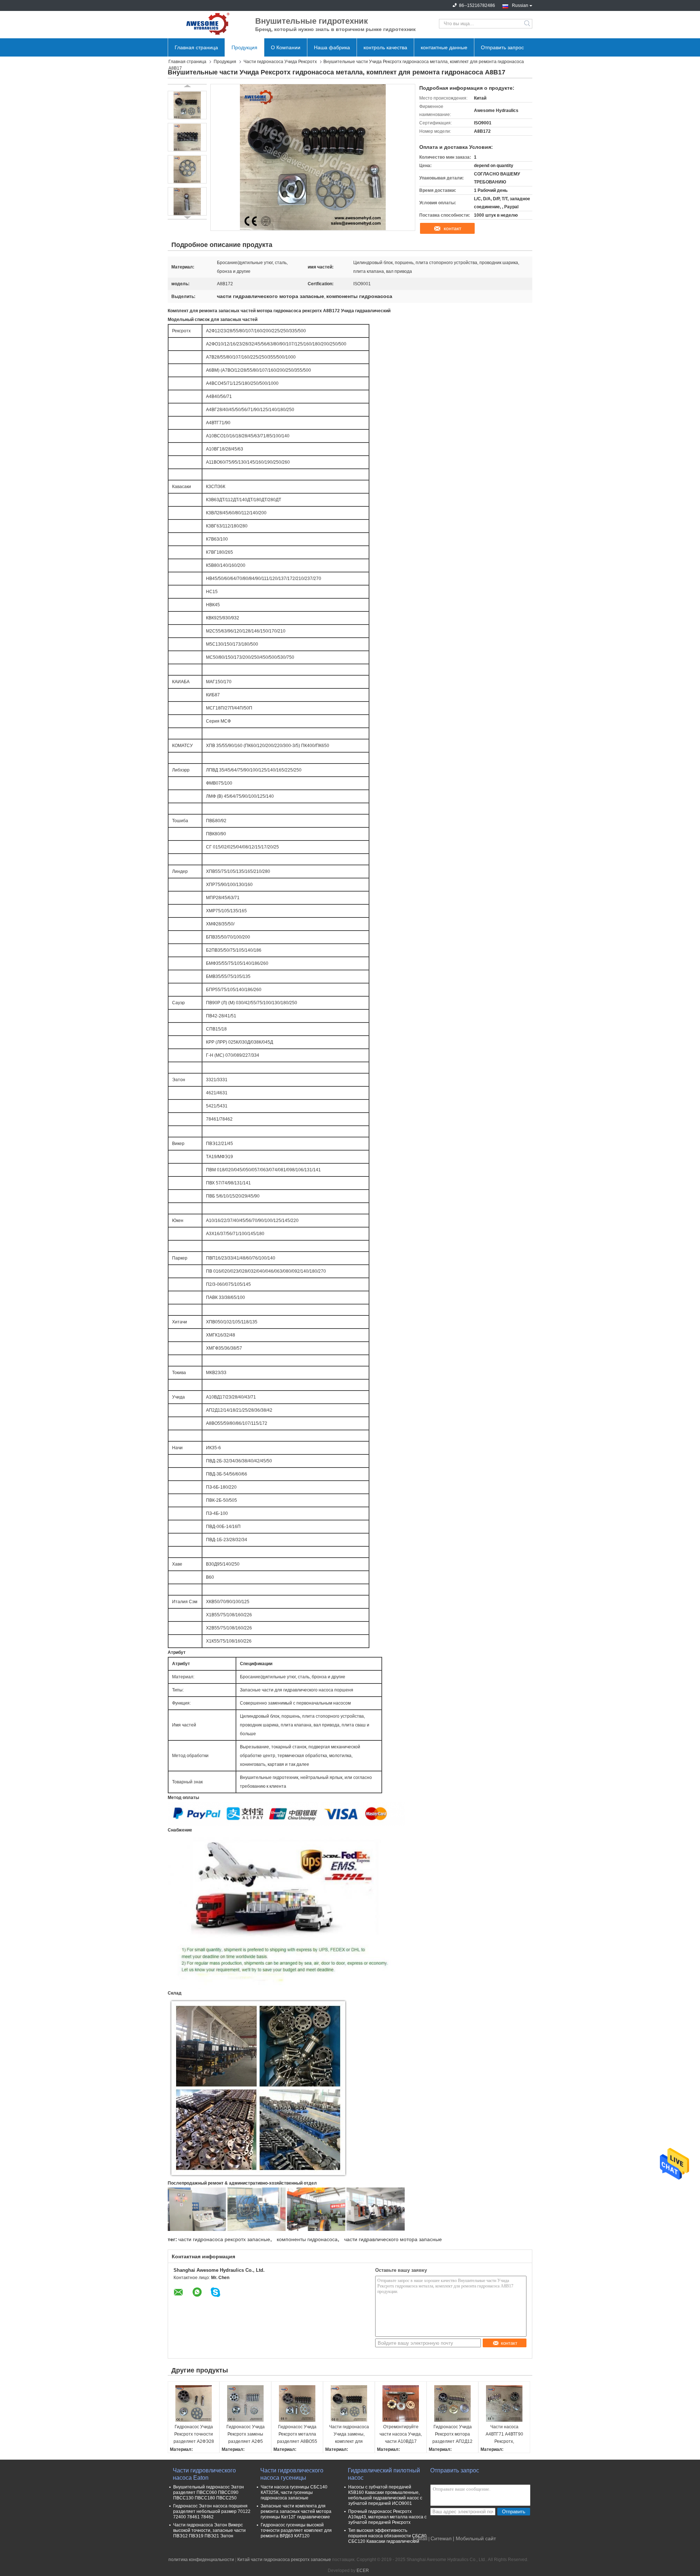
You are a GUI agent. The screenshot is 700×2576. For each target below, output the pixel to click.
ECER (363, 2571)
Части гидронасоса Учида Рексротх (280, 62)
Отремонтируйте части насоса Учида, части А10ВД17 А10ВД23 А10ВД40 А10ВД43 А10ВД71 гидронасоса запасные (401, 2435)
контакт (452, 228)
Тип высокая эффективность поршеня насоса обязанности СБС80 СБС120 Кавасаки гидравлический (387, 2536)
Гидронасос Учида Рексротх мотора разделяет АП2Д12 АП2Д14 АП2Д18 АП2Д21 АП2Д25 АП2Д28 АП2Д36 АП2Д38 (452, 2435)
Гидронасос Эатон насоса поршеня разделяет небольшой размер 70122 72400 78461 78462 (212, 2511)
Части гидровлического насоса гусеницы (292, 2474)
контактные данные (444, 47)
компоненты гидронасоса (307, 2239)
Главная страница (196, 47)
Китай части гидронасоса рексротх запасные (284, 2560)
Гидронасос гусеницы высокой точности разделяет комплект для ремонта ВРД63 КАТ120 (296, 2530)
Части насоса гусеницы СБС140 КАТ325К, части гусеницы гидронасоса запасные (294, 2492)
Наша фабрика (332, 47)
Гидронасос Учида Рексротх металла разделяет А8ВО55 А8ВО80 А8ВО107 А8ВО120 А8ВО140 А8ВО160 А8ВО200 (297, 2435)
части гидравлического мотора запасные (393, 2239)
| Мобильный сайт (474, 2538)
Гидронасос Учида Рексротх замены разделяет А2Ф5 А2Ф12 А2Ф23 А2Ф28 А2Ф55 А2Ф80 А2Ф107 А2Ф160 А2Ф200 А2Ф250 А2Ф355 (246, 2435)
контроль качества (385, 47)
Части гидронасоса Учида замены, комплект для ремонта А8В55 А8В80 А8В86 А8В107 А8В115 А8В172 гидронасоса (349, 2435)
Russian (520, 5)
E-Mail (420, 2538)
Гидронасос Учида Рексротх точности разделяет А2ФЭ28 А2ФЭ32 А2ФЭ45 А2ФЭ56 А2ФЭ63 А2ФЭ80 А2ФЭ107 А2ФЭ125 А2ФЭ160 (194, 2435)
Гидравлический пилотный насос (384, 2474)
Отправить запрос (502, 47)
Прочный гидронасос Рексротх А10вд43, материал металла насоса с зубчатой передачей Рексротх (387, 2517)
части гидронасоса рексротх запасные (224, 2239)
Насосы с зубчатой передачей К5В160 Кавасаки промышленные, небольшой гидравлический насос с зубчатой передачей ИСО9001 (385, 2495)
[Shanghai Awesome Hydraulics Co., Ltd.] (208, 24)
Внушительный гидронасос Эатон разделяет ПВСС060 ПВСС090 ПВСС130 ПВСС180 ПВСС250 (209, 2492)
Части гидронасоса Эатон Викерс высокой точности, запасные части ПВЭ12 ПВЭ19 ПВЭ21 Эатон (209, 2530)
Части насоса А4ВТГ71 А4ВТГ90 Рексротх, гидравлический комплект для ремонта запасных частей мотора (504, 2435)
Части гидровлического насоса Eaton (204, 2474)
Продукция (244, 47)
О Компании (286, 47)
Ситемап (441, 2538)
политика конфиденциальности (201, 2560)
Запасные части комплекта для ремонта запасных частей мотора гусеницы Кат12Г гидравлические (296, 2511)
